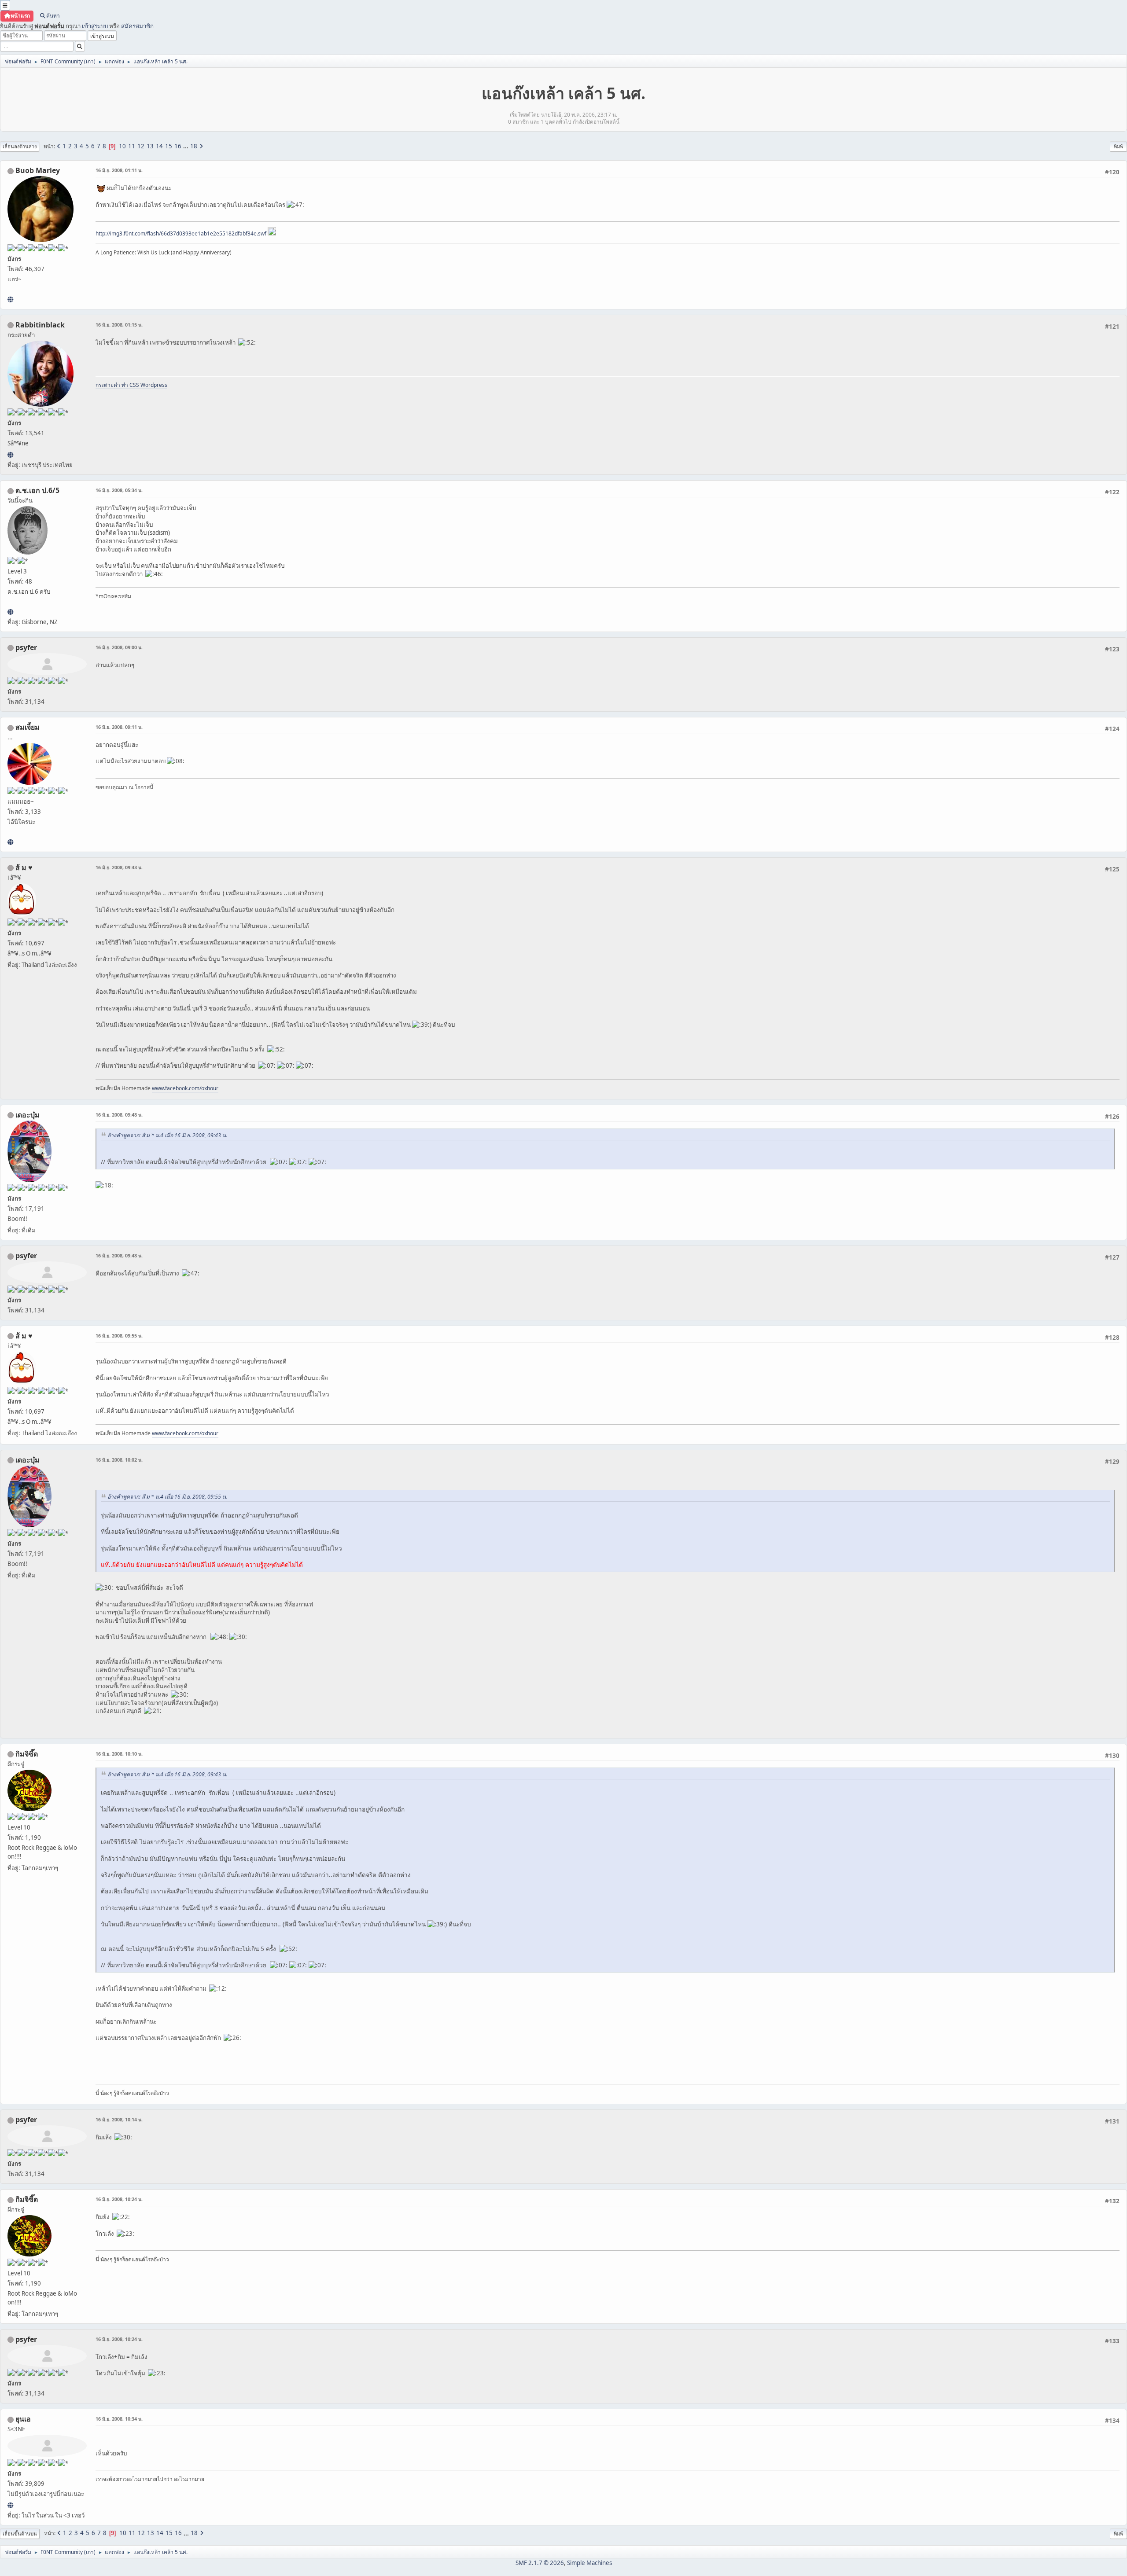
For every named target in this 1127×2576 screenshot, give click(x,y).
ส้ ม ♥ (24, 867)
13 (150, 146)
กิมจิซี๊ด (27, 1754)
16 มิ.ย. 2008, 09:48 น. (119, 1115)
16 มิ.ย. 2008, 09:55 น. (119, 1336)
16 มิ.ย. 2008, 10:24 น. (119, 2199)
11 (132, 146)
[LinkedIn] (10, 299)
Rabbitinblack (40, 325)
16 (178, 146)
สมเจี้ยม (28, 727)
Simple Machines (589, 2563)
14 (159, 146)
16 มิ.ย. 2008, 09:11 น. (119, 727)
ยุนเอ (23, 2419)
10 (122, 146)
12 (141, 146)
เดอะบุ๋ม (28, 1115)
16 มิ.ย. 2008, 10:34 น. (119, 2419)
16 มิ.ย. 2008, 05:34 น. (119, 490)
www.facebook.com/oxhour (185, 1088)
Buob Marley (38, 170)
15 (169, 146)
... (186, 146)
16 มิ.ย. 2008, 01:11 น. (119, 170)
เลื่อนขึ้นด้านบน (20, 2534)
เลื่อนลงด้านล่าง (20, 146)
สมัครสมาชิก (137, 26)
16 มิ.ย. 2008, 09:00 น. (119, 647)
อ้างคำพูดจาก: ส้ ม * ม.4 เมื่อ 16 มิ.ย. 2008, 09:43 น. (167, 1135)
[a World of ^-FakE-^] (10, 2505)
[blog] (10, 842)
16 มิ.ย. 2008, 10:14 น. (119, 2119)
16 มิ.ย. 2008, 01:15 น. (119, 325)
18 (194, 146)
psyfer (26, 647)
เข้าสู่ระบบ (95, 26)
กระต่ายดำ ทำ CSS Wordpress (131, 385)
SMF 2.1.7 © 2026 (540, 2563)
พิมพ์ (1118, 146)
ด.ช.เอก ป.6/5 (37, 490)
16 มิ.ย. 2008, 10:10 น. (119, 1754)
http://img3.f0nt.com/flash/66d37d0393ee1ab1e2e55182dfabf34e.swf (181, 233)
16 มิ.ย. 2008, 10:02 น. (119, 1460)
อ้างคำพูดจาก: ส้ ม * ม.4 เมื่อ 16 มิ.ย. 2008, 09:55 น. (167, 1497)
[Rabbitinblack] (10, 455)
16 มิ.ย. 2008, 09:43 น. (119, 867)
